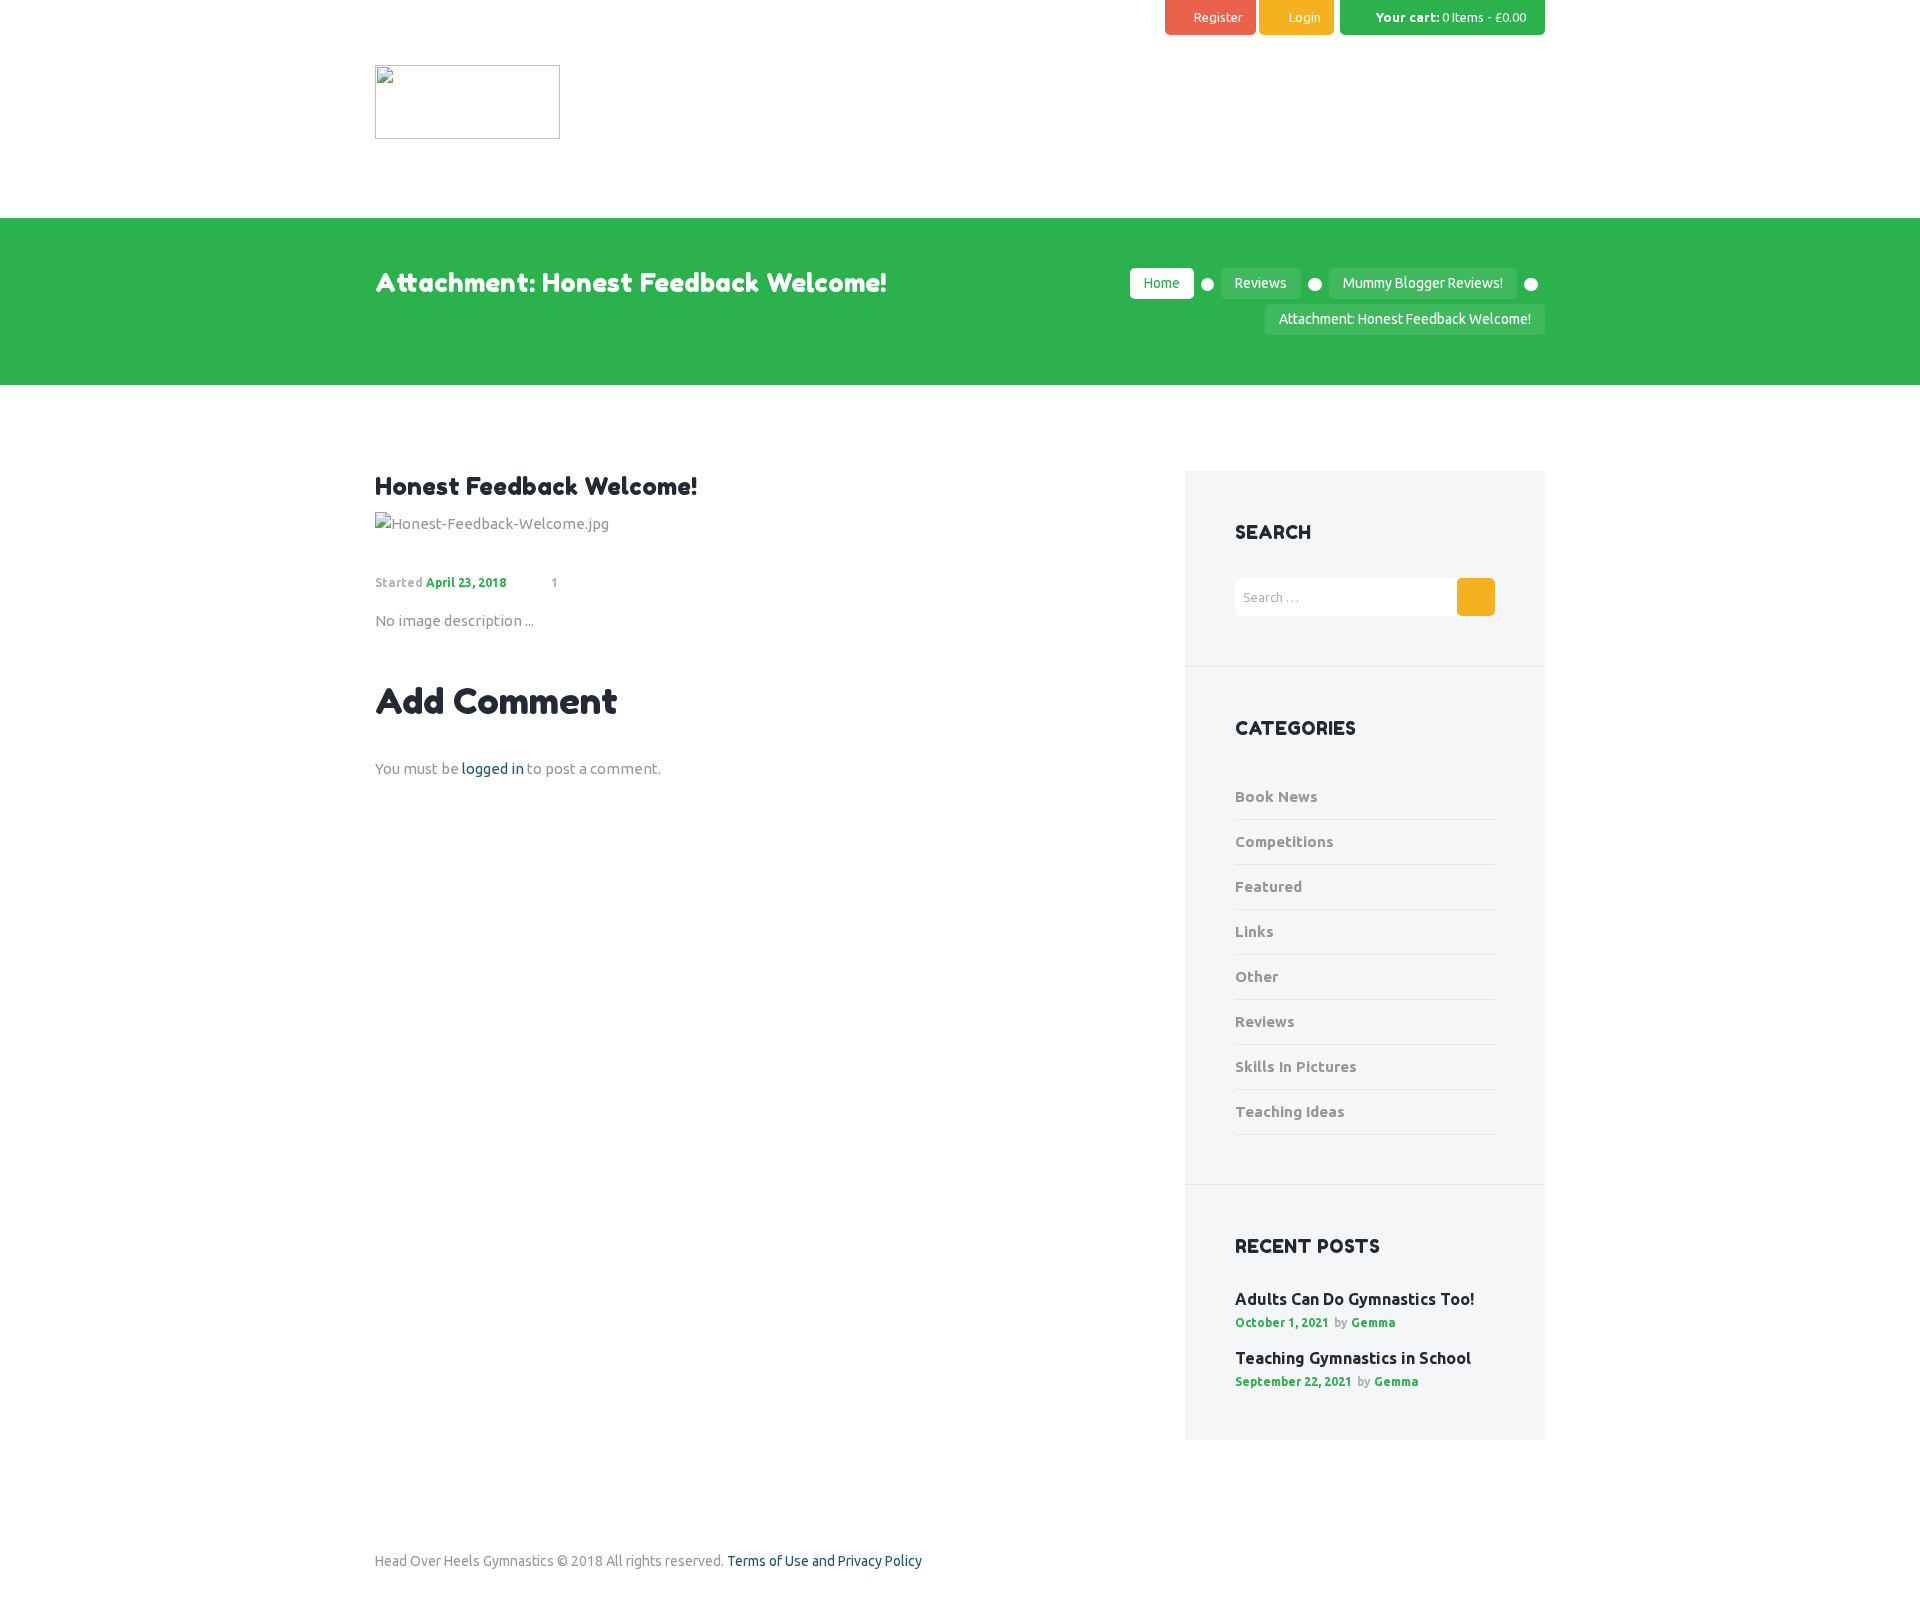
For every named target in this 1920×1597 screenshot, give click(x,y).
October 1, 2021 (1282, 1322)
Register (1218, 17)
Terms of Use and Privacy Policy (824, 1561)
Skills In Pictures (1296, 1066)
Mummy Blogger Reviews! (1423, 283)
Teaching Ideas (1290, 1111)
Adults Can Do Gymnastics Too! (1354, 1299)
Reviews (1261, 283)
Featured (1268, 886)
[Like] (604, 583)
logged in (493, 768)
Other (1256, 976)
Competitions (1284, 841)
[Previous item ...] (567, 524)
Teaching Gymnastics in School (1353, 1358)
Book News (1276, 796)
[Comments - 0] (577, 583)
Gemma (1373, 1322)
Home (1162, 283)
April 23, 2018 (466, 582)
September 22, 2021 (1293, 1381)
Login (1305, 17)
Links (1254, 931)
